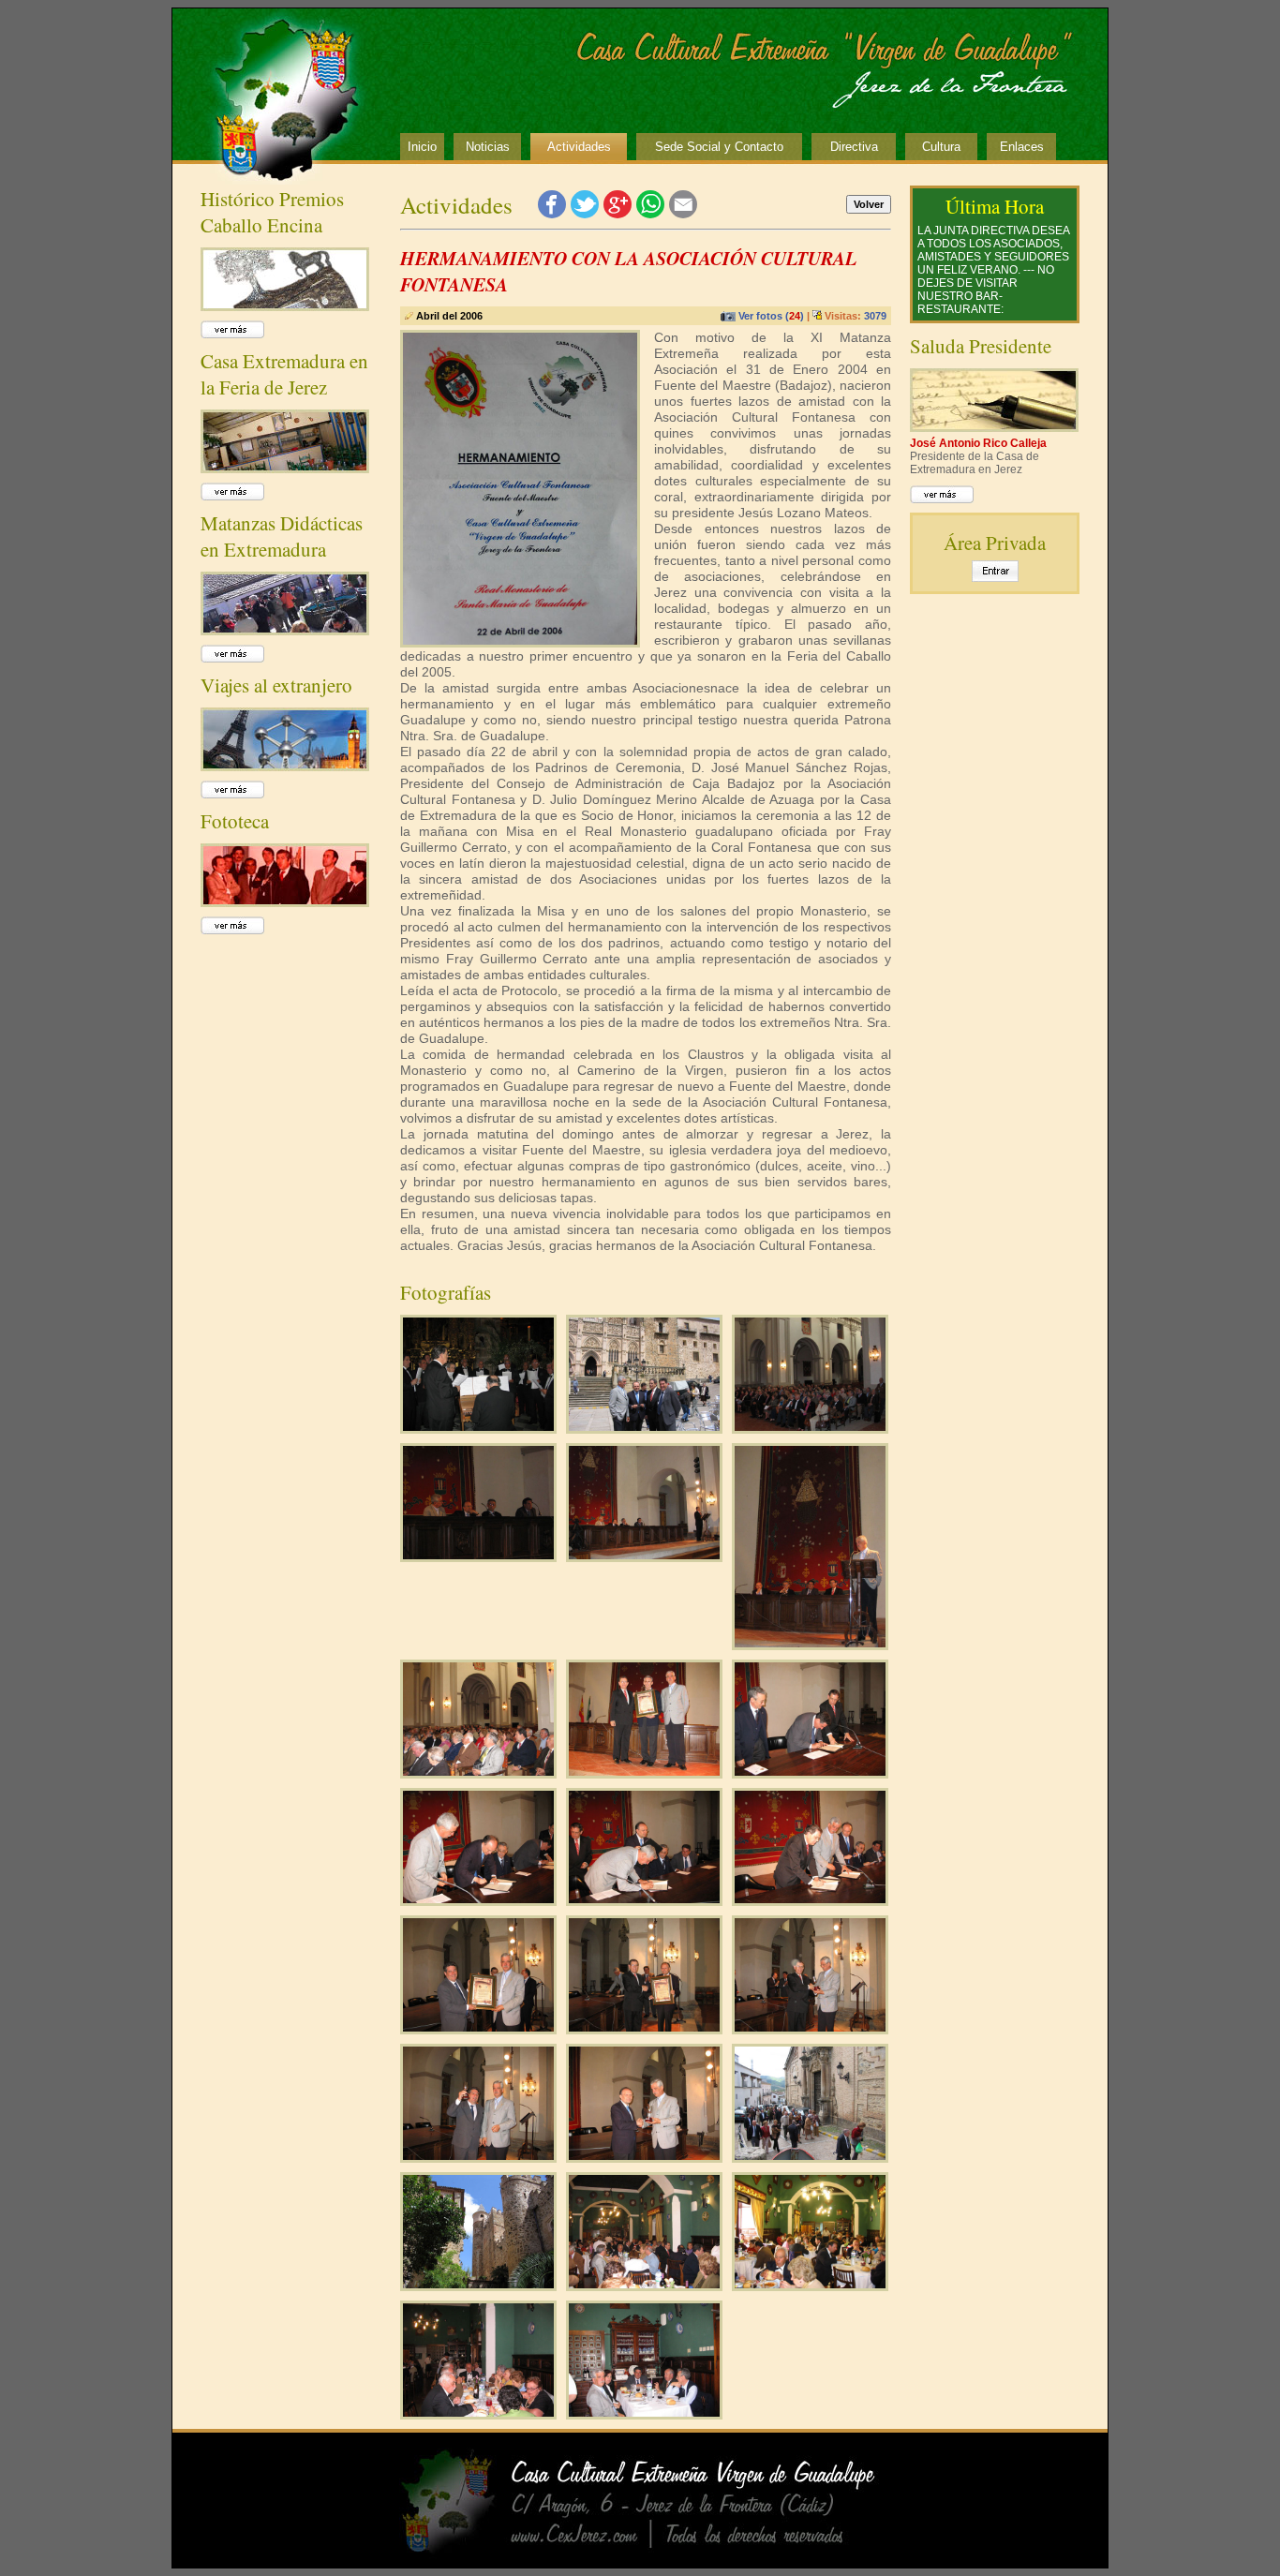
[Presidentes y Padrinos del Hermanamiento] (644, 1427)
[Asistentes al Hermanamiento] (810, 1427)
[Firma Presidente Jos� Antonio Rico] (644, 1899)
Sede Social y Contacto (719, 147)
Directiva (854, 147)
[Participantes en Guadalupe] (810, 2156)
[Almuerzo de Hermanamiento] (644, 2285)
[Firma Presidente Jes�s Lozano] (810, 1899)
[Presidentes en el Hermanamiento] (644, 1772)
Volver (869, 204)
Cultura (941, 147)
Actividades (579, 147)
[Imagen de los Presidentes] (810, 2028)
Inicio (422, 147)
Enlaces (1022, 147)
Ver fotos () (771, 316)
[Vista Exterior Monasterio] (478, 2285)
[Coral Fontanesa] (478, 1427)
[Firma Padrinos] (810, 1772)
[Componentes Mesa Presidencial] (478, 1556)
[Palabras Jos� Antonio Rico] (810, 1644)
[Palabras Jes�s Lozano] (644, 1556)
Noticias (488, 147)
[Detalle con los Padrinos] (478, 2156)
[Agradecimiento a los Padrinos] (478, 2028)
